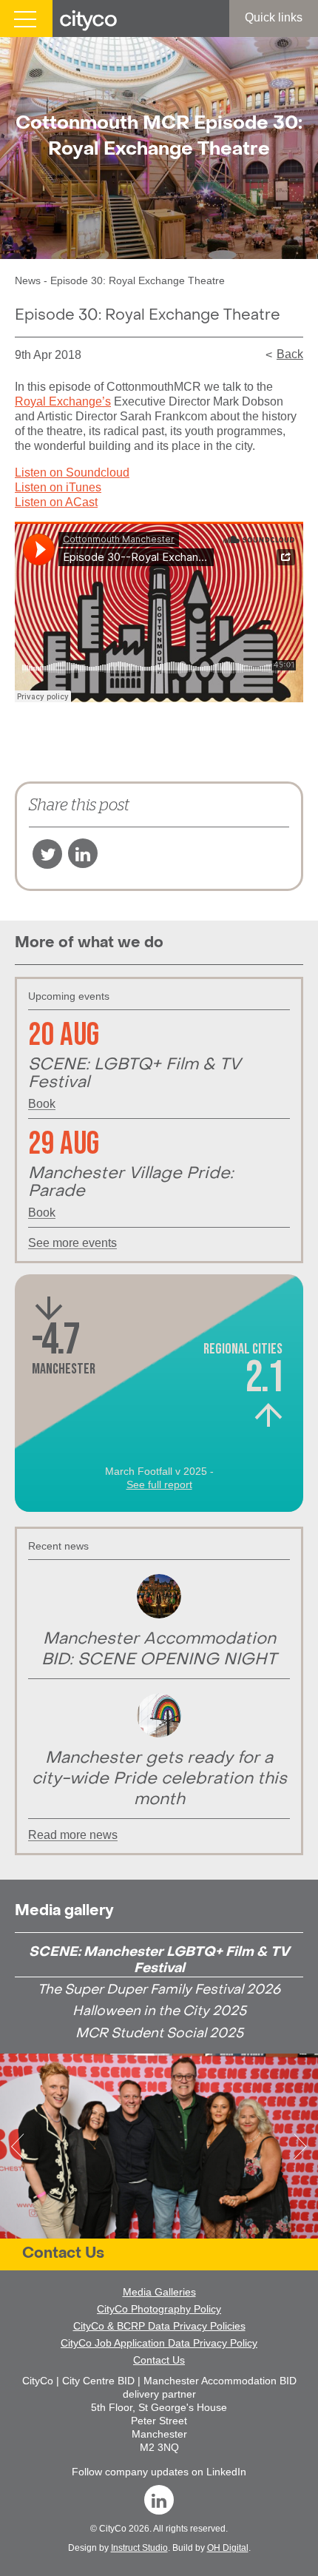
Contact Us (63, 2254)
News (28, 280)
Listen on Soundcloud (72, 473)
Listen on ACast (56, 502)
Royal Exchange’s (63, 401)
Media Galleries (159, 2292)
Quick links (274, 17)
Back (290, 354)
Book (42, 1104)
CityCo (113, 2529)
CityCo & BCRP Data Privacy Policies (159, 2326)
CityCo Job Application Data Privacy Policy (159, 2343)
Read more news (73, 1835)
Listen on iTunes (58, 487)
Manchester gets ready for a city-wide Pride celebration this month (159, 1779)
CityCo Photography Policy (159, 2309)
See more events (72, 1243)
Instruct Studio (139, 2548)
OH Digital (228, 2548)
